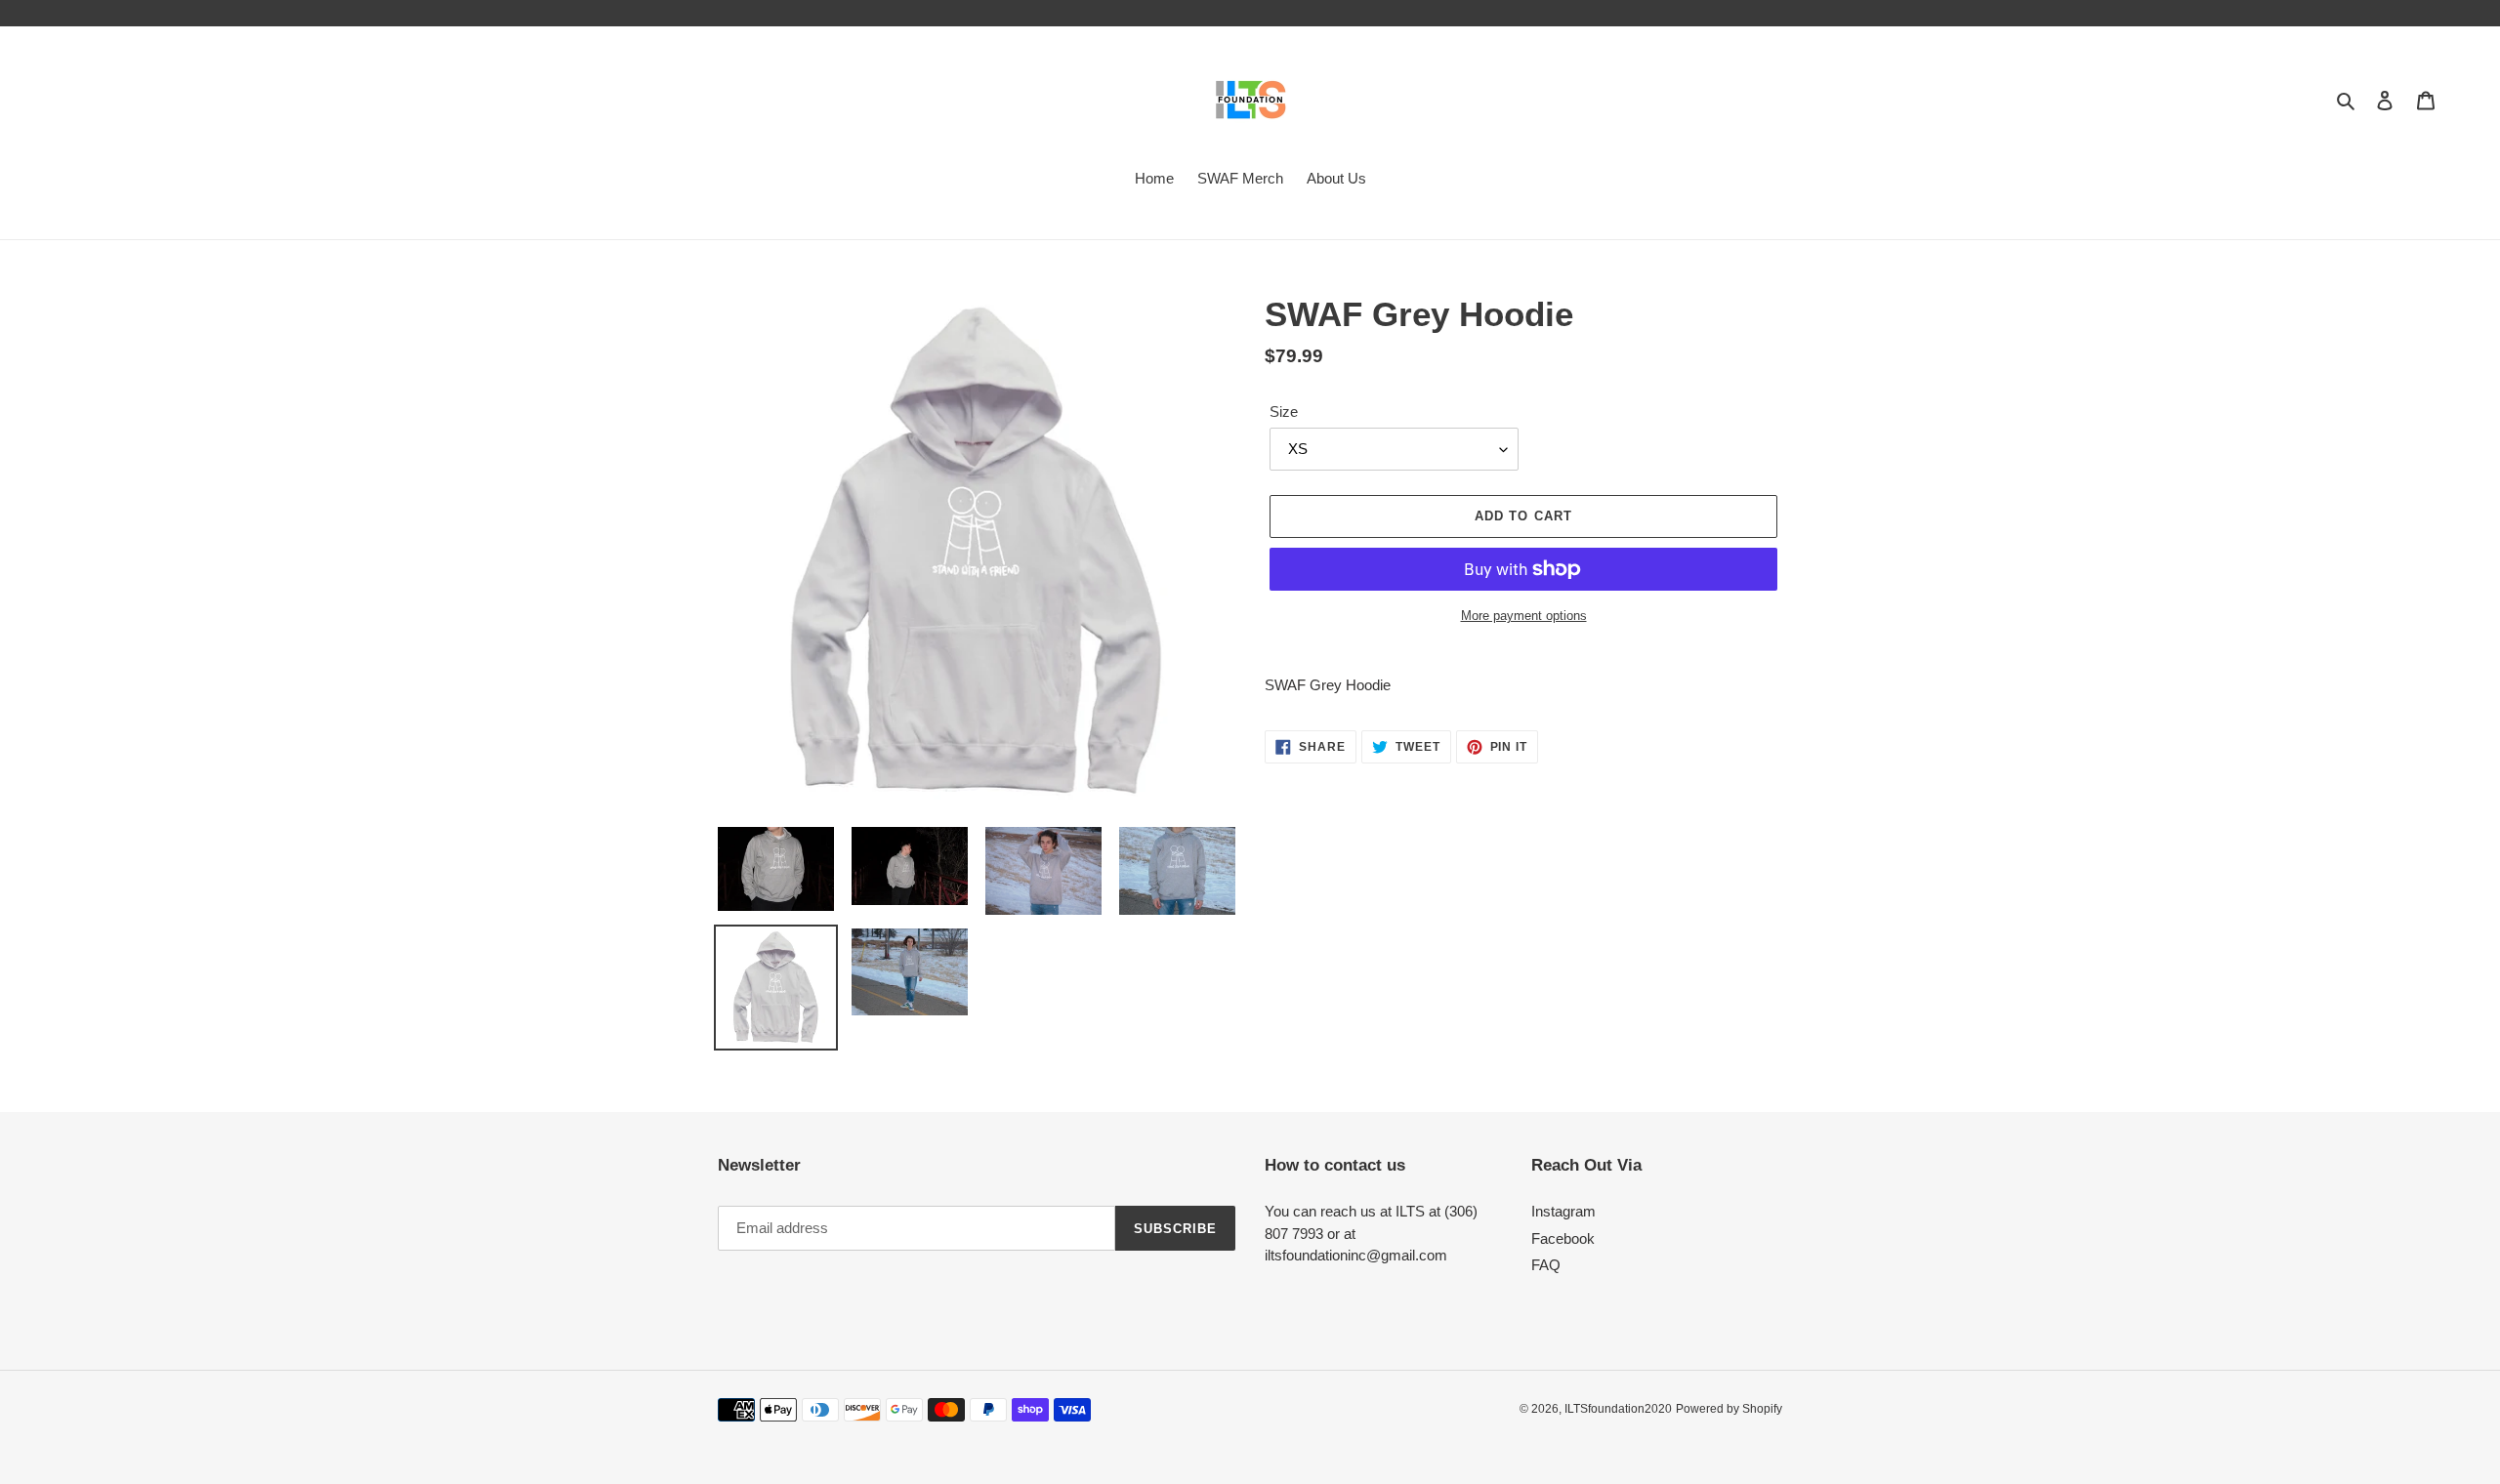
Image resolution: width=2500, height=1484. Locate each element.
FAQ (1546, 1265)
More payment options (1524, 616)
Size (1284, 412)
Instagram (1563, 1211)
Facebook (1563, 1238)
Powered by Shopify (1729, 1409)
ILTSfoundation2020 (1618, 1409)
